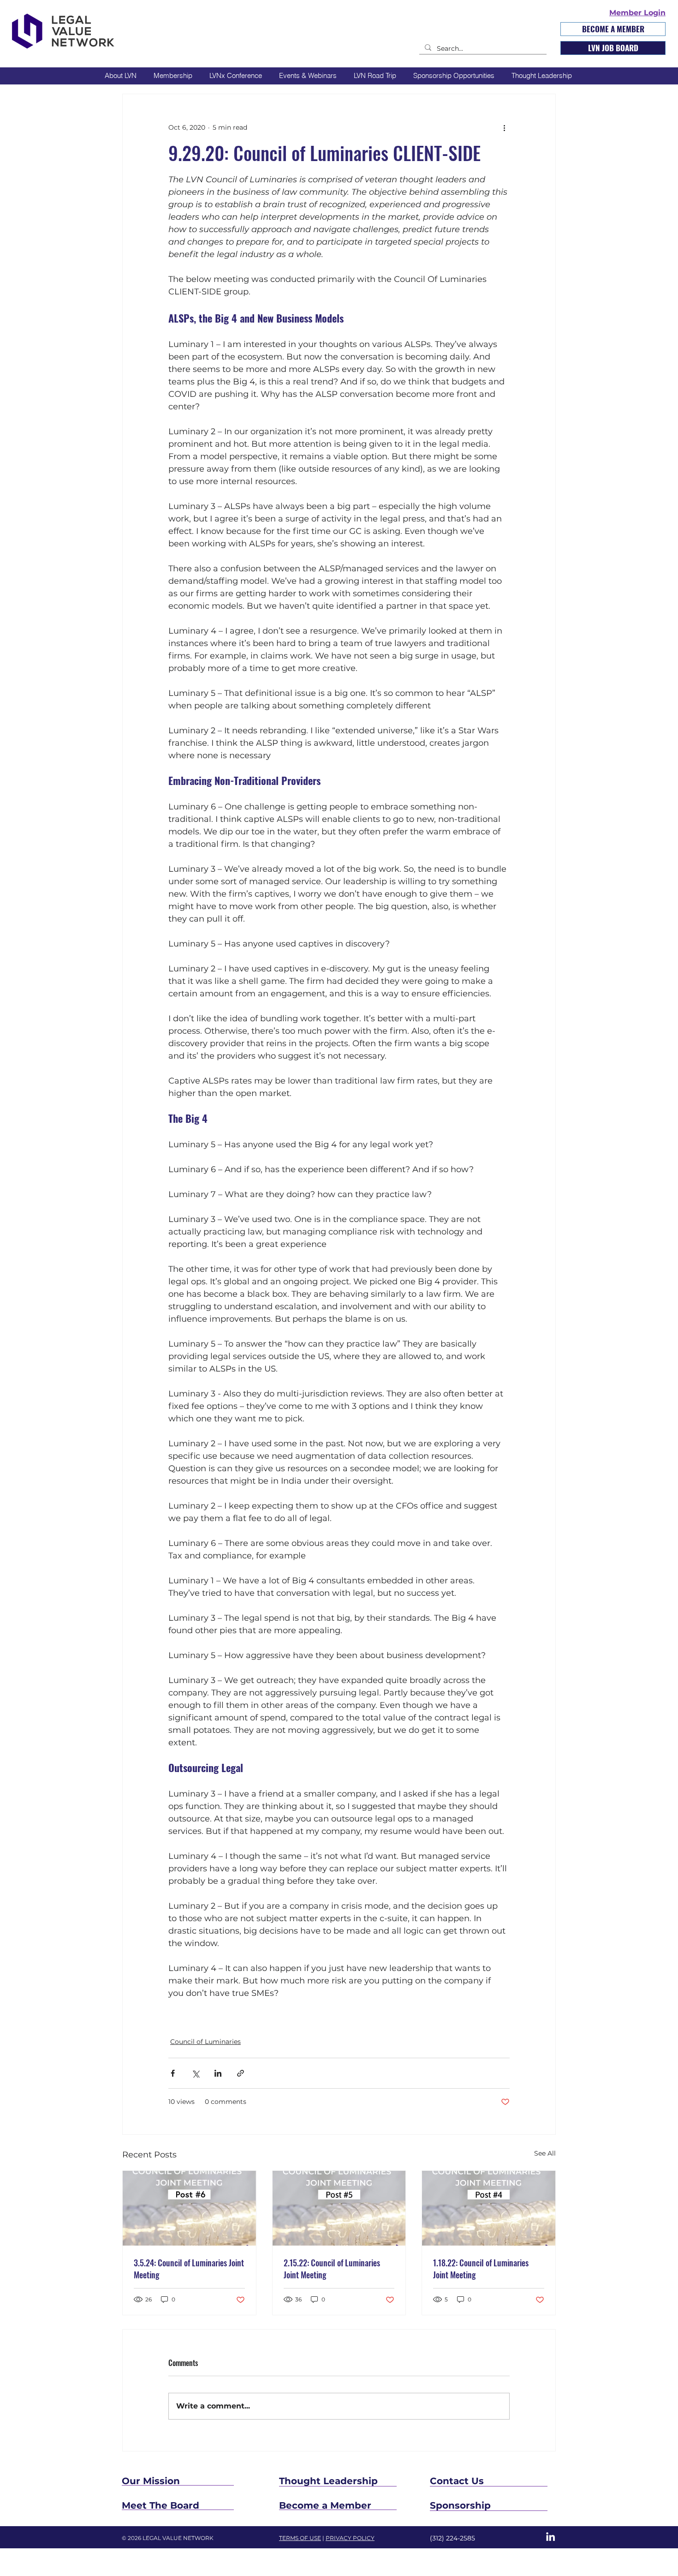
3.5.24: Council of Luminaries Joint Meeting (189, 2269)
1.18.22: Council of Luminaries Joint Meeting (481, 2269)
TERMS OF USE (300, 2538)
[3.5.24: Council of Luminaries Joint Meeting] (189, 2208)
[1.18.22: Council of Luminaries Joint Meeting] (489, 2208)
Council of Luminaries (205, 2042)
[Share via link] (241, 2073)
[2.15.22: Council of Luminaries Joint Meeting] (339, 2208)
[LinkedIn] (550, 2537)
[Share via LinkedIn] (218, 2073)
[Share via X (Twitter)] (195, 2073)
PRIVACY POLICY (350, 2538)
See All (545, 2153)
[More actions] (504, 127)
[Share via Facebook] (173, 2073)
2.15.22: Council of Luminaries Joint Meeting (332, 2269)
